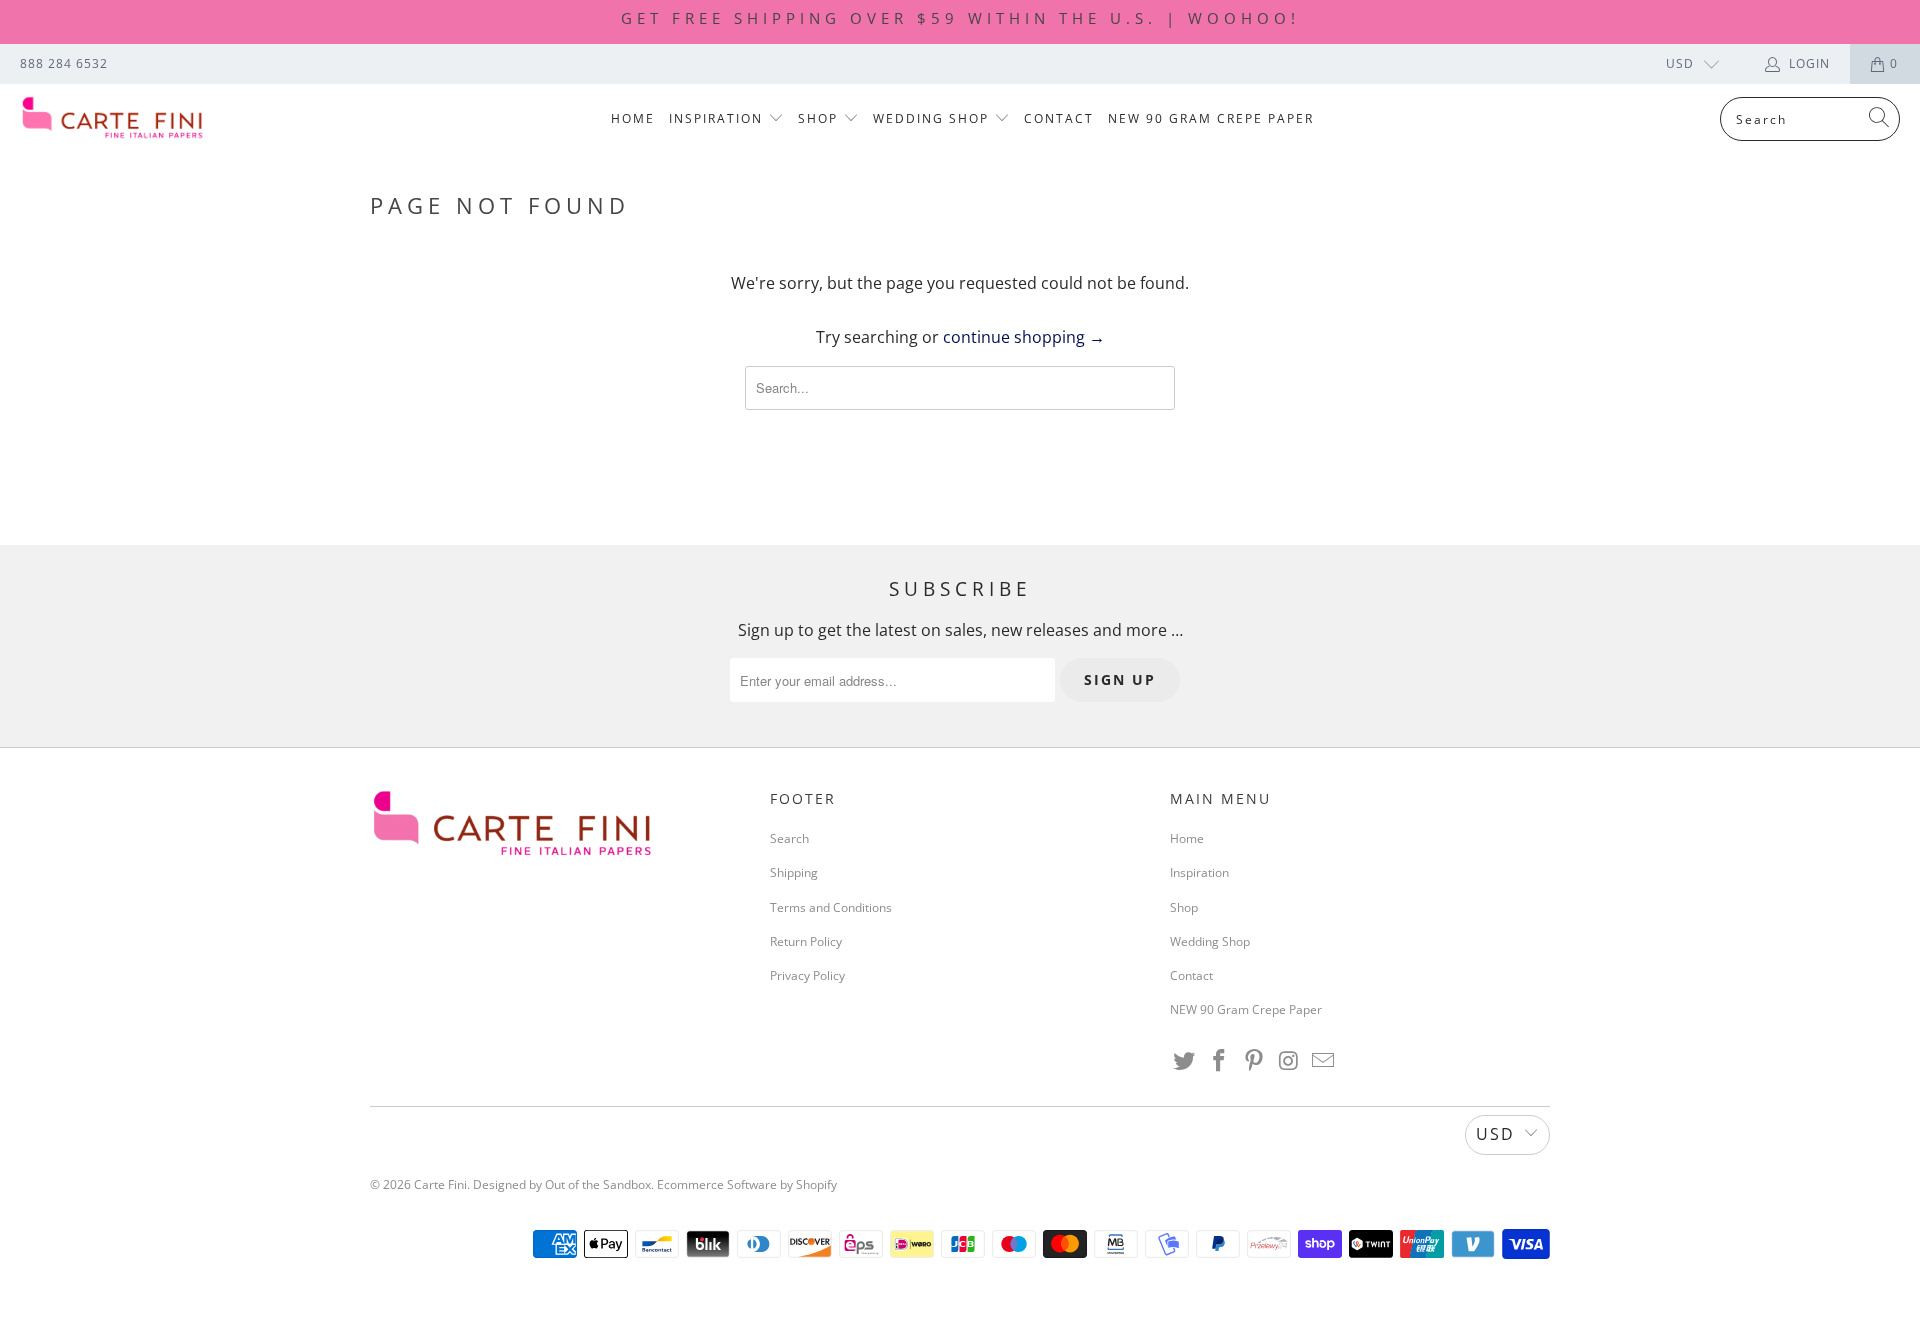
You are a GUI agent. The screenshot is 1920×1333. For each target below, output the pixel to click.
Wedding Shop (933, 118)
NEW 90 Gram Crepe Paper (1211, 118)
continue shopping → (1024, 337)
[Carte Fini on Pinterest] (1254, 1061)
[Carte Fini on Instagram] (1289, 1061)
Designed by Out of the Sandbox (562, 1184)
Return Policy (806, 941)
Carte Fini (440, 1184)
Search (789, 838)
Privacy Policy (807, 975)
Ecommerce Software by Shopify (747, 1184)
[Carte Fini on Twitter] (1185, 1061)
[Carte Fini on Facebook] (1220, 1061)
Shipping (794, 872)
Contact (1059, 118)
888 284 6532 (64, 63)
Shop (820, 118)
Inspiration (718, 118)
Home (633, 118)
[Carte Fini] (112, 119)
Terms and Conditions (831, 907)
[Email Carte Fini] (1324, 1061)
